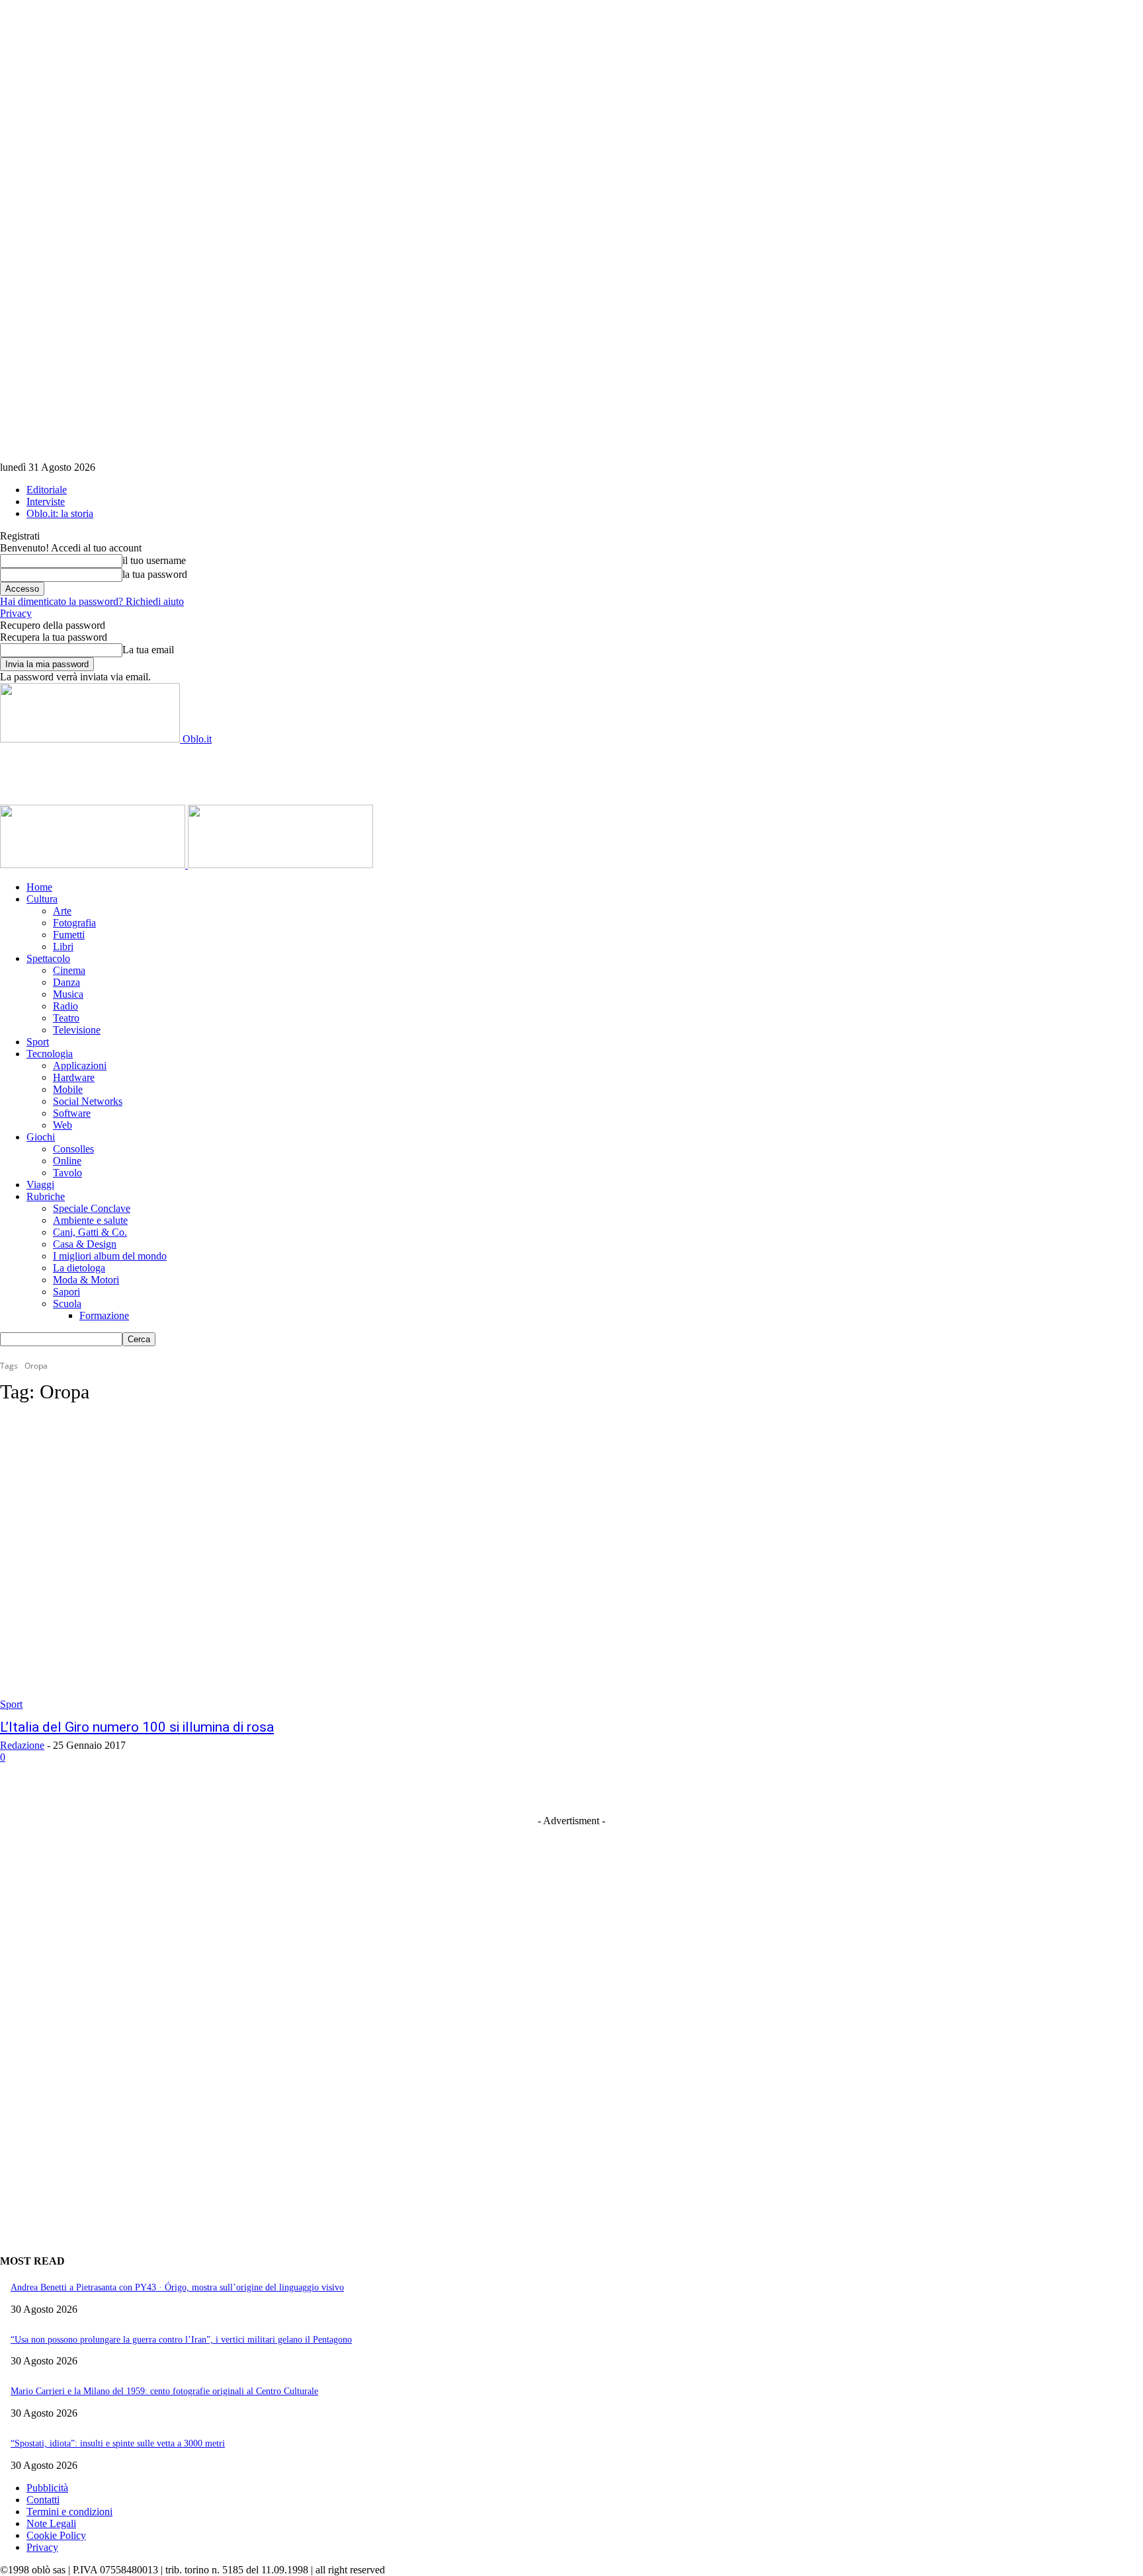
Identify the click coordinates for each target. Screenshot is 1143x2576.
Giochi (41, 1137)
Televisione (77, 1030)
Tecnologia (50, 1054)
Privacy (16, 613)
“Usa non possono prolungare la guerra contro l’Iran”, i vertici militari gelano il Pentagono (181, 2340)
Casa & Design (85, 1244)
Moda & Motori (86, 1280)
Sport (38, 1042)
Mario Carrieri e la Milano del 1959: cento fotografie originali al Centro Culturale (164, 2391)
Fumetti (69, 935)
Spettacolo (48, 958)
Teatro (66, 1018)
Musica (68, 994)
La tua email (148, 650)
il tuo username (154, 560)
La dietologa (79, 1268)
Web (63, 1125)
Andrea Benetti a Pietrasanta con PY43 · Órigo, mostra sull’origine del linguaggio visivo (177, 2287)
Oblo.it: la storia (60, 513)
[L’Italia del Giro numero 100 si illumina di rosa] (294, 1564)
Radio (65, 1006)
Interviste (46, 502)
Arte (62, 911)
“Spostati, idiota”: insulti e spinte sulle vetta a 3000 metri (118, 2443)
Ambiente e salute (90, 1220)
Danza (66, 982)
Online (67, 1161)
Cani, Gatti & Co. (90, 1232)
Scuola (67, 1304)
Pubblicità (47, 2488)
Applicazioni (80, 1066)
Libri (63, 946)
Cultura (42, 899)
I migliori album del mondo (110, 1256)
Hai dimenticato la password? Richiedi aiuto (92, 601)
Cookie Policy (56, 2535)
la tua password (155, 574)
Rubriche (46, 1196)
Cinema (69, 970)
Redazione (22, 1745)
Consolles (73, 1149)
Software (72, 1113)
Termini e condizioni (69, 2512)
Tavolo (67, 1173)
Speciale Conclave (92, 1208)
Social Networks (88, 1101)
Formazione (104, 1315)
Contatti (43, 2500)
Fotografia (74, 923)
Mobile (68, 1089)
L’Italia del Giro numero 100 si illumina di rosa (137, 1727)
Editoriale (47, 490)
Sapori (66, 1292)
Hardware (74, 1077)
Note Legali (51, 2523)
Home (39, 887)
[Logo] (94, 865)
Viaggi (40, 1185)
